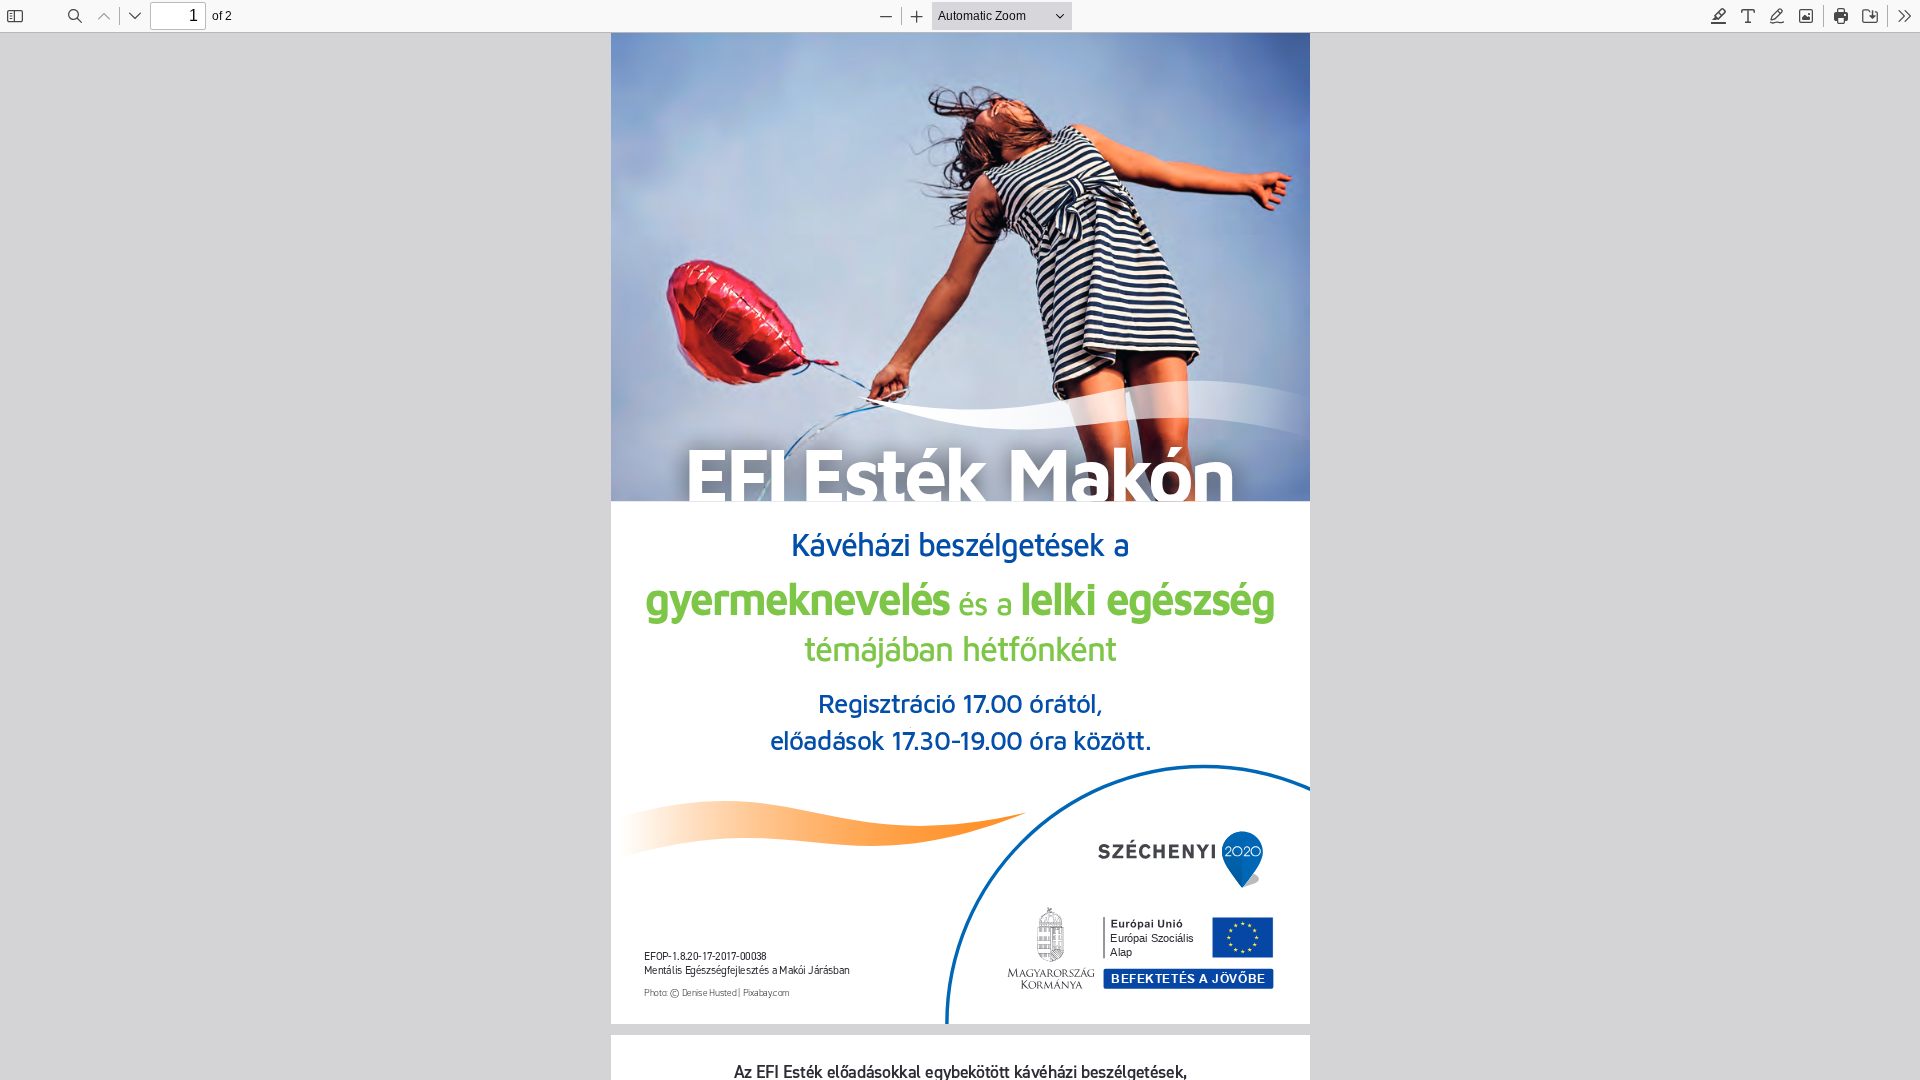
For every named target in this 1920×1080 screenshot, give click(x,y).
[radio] (1719, 16)
